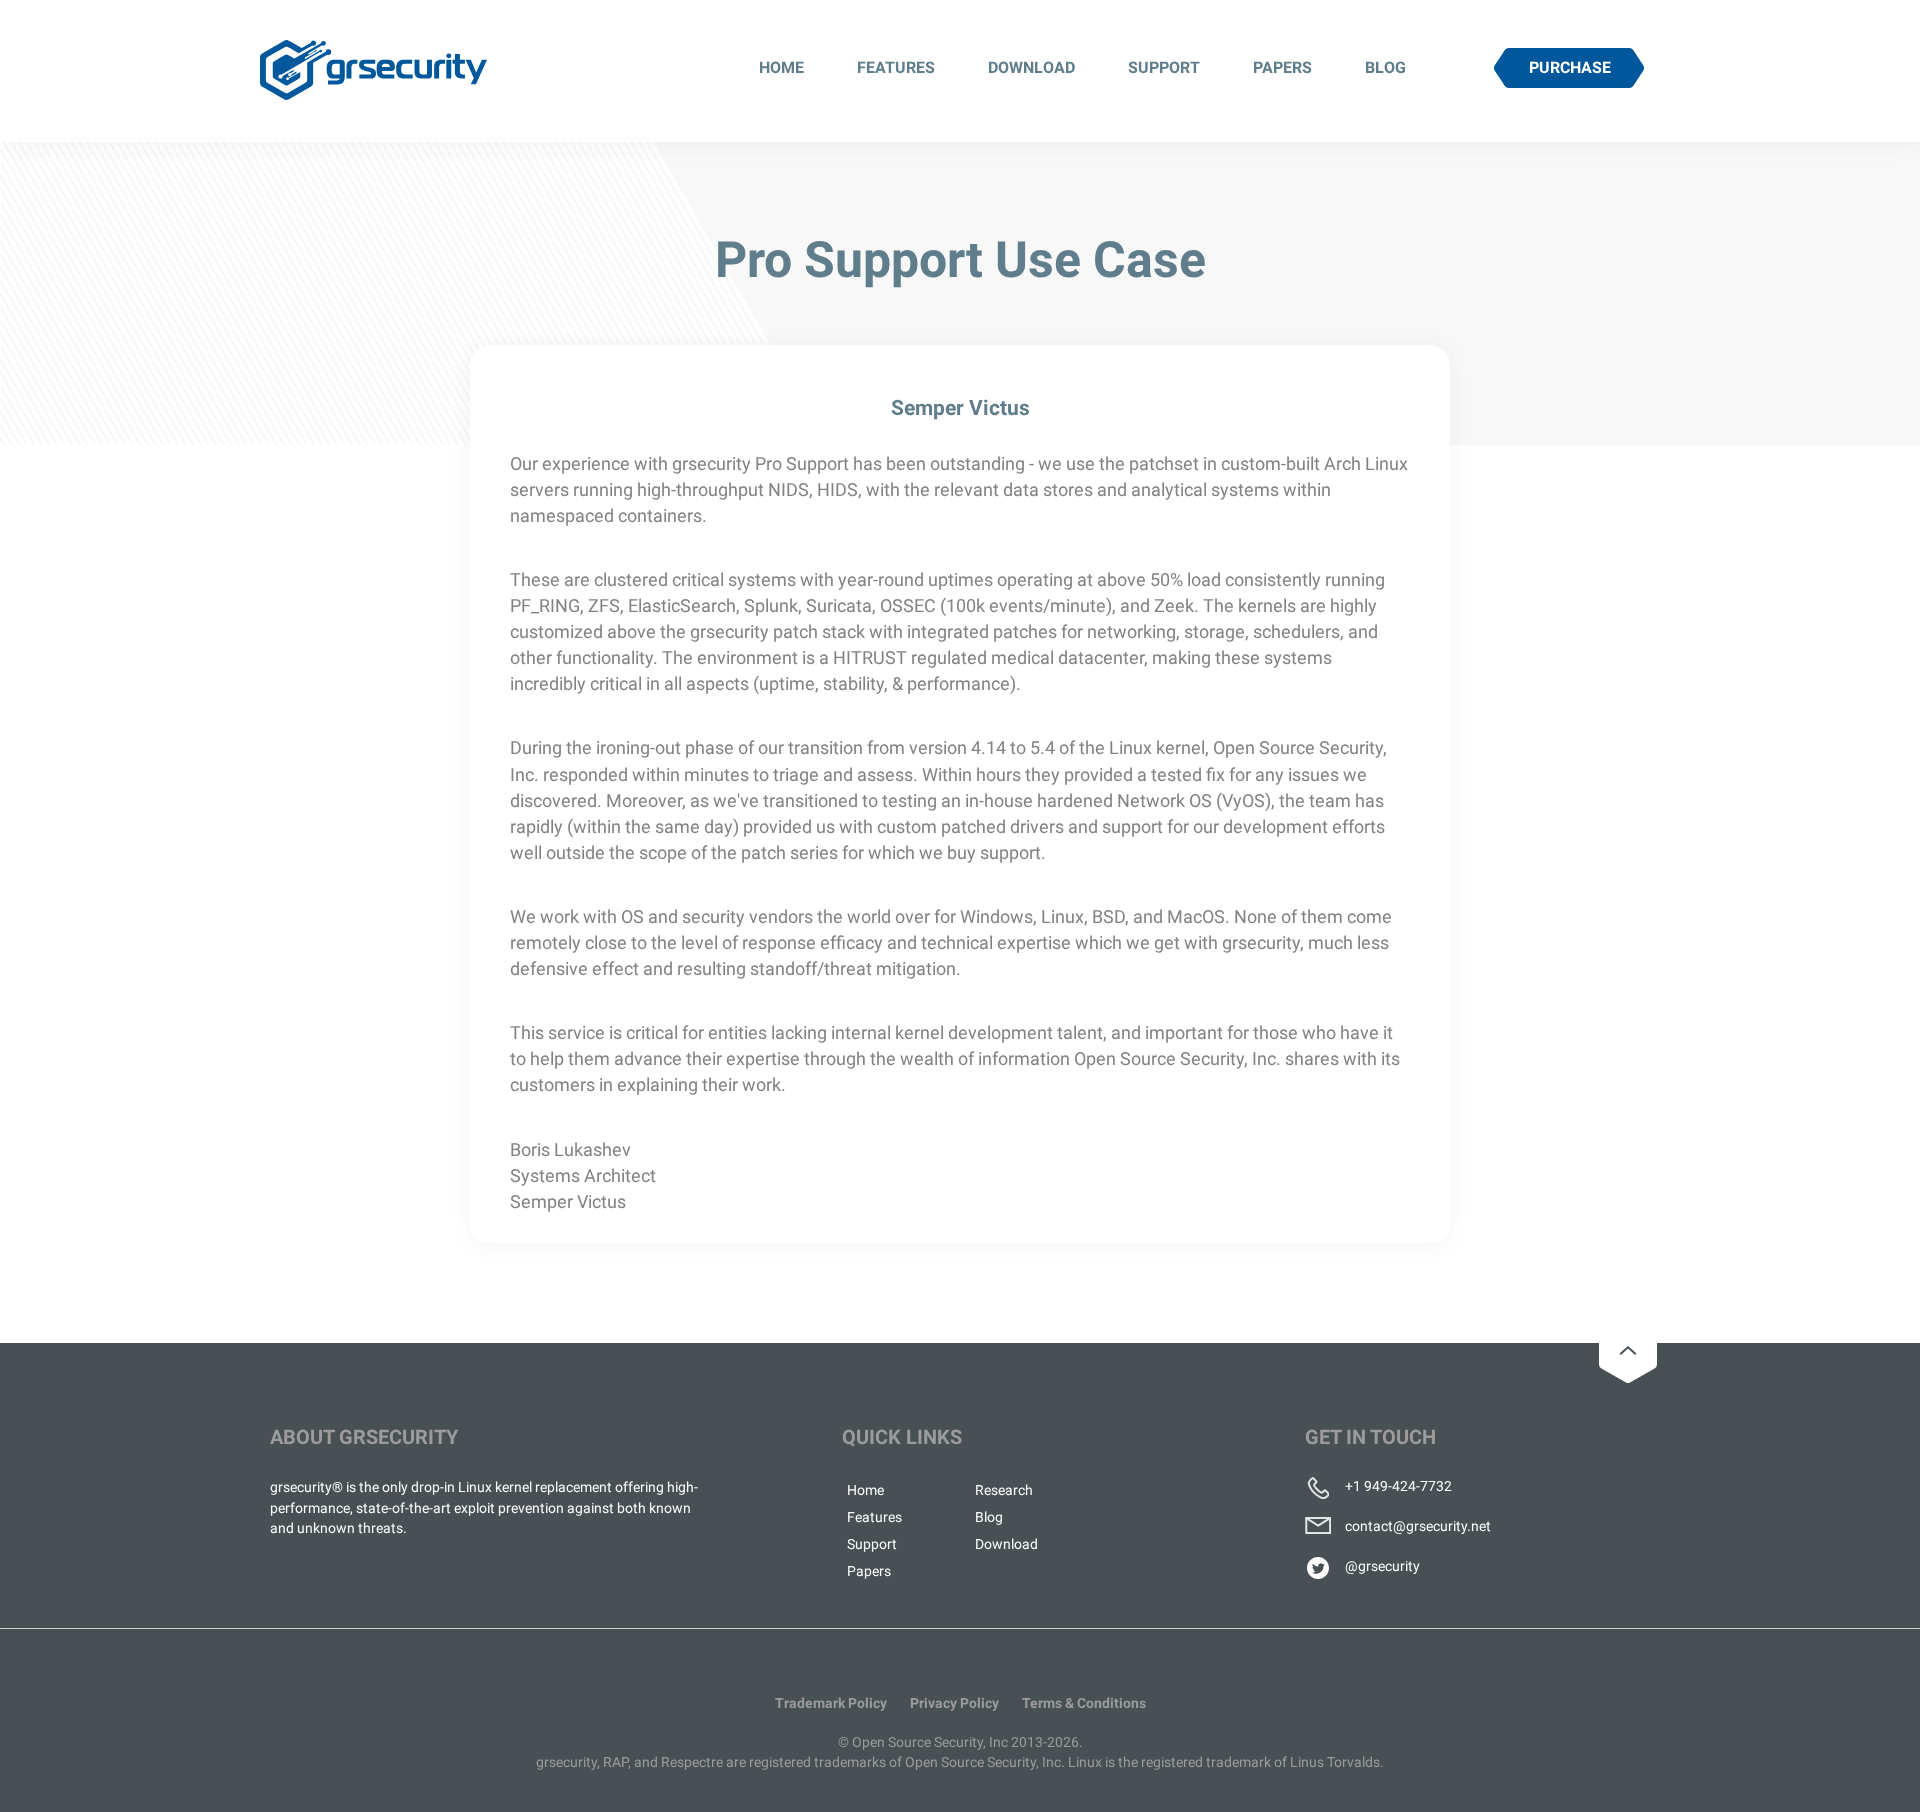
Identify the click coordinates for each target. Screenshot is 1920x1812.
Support (1164, 67)
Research (1004, 1490)
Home (781, 67)
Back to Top (1627, 1350)
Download (1031, 67)
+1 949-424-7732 (1398, 1486)
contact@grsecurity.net (1418, 1526)
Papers (1282, 67)
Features (896, 67)
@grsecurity (1382, 1566)
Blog (1385, 67)
